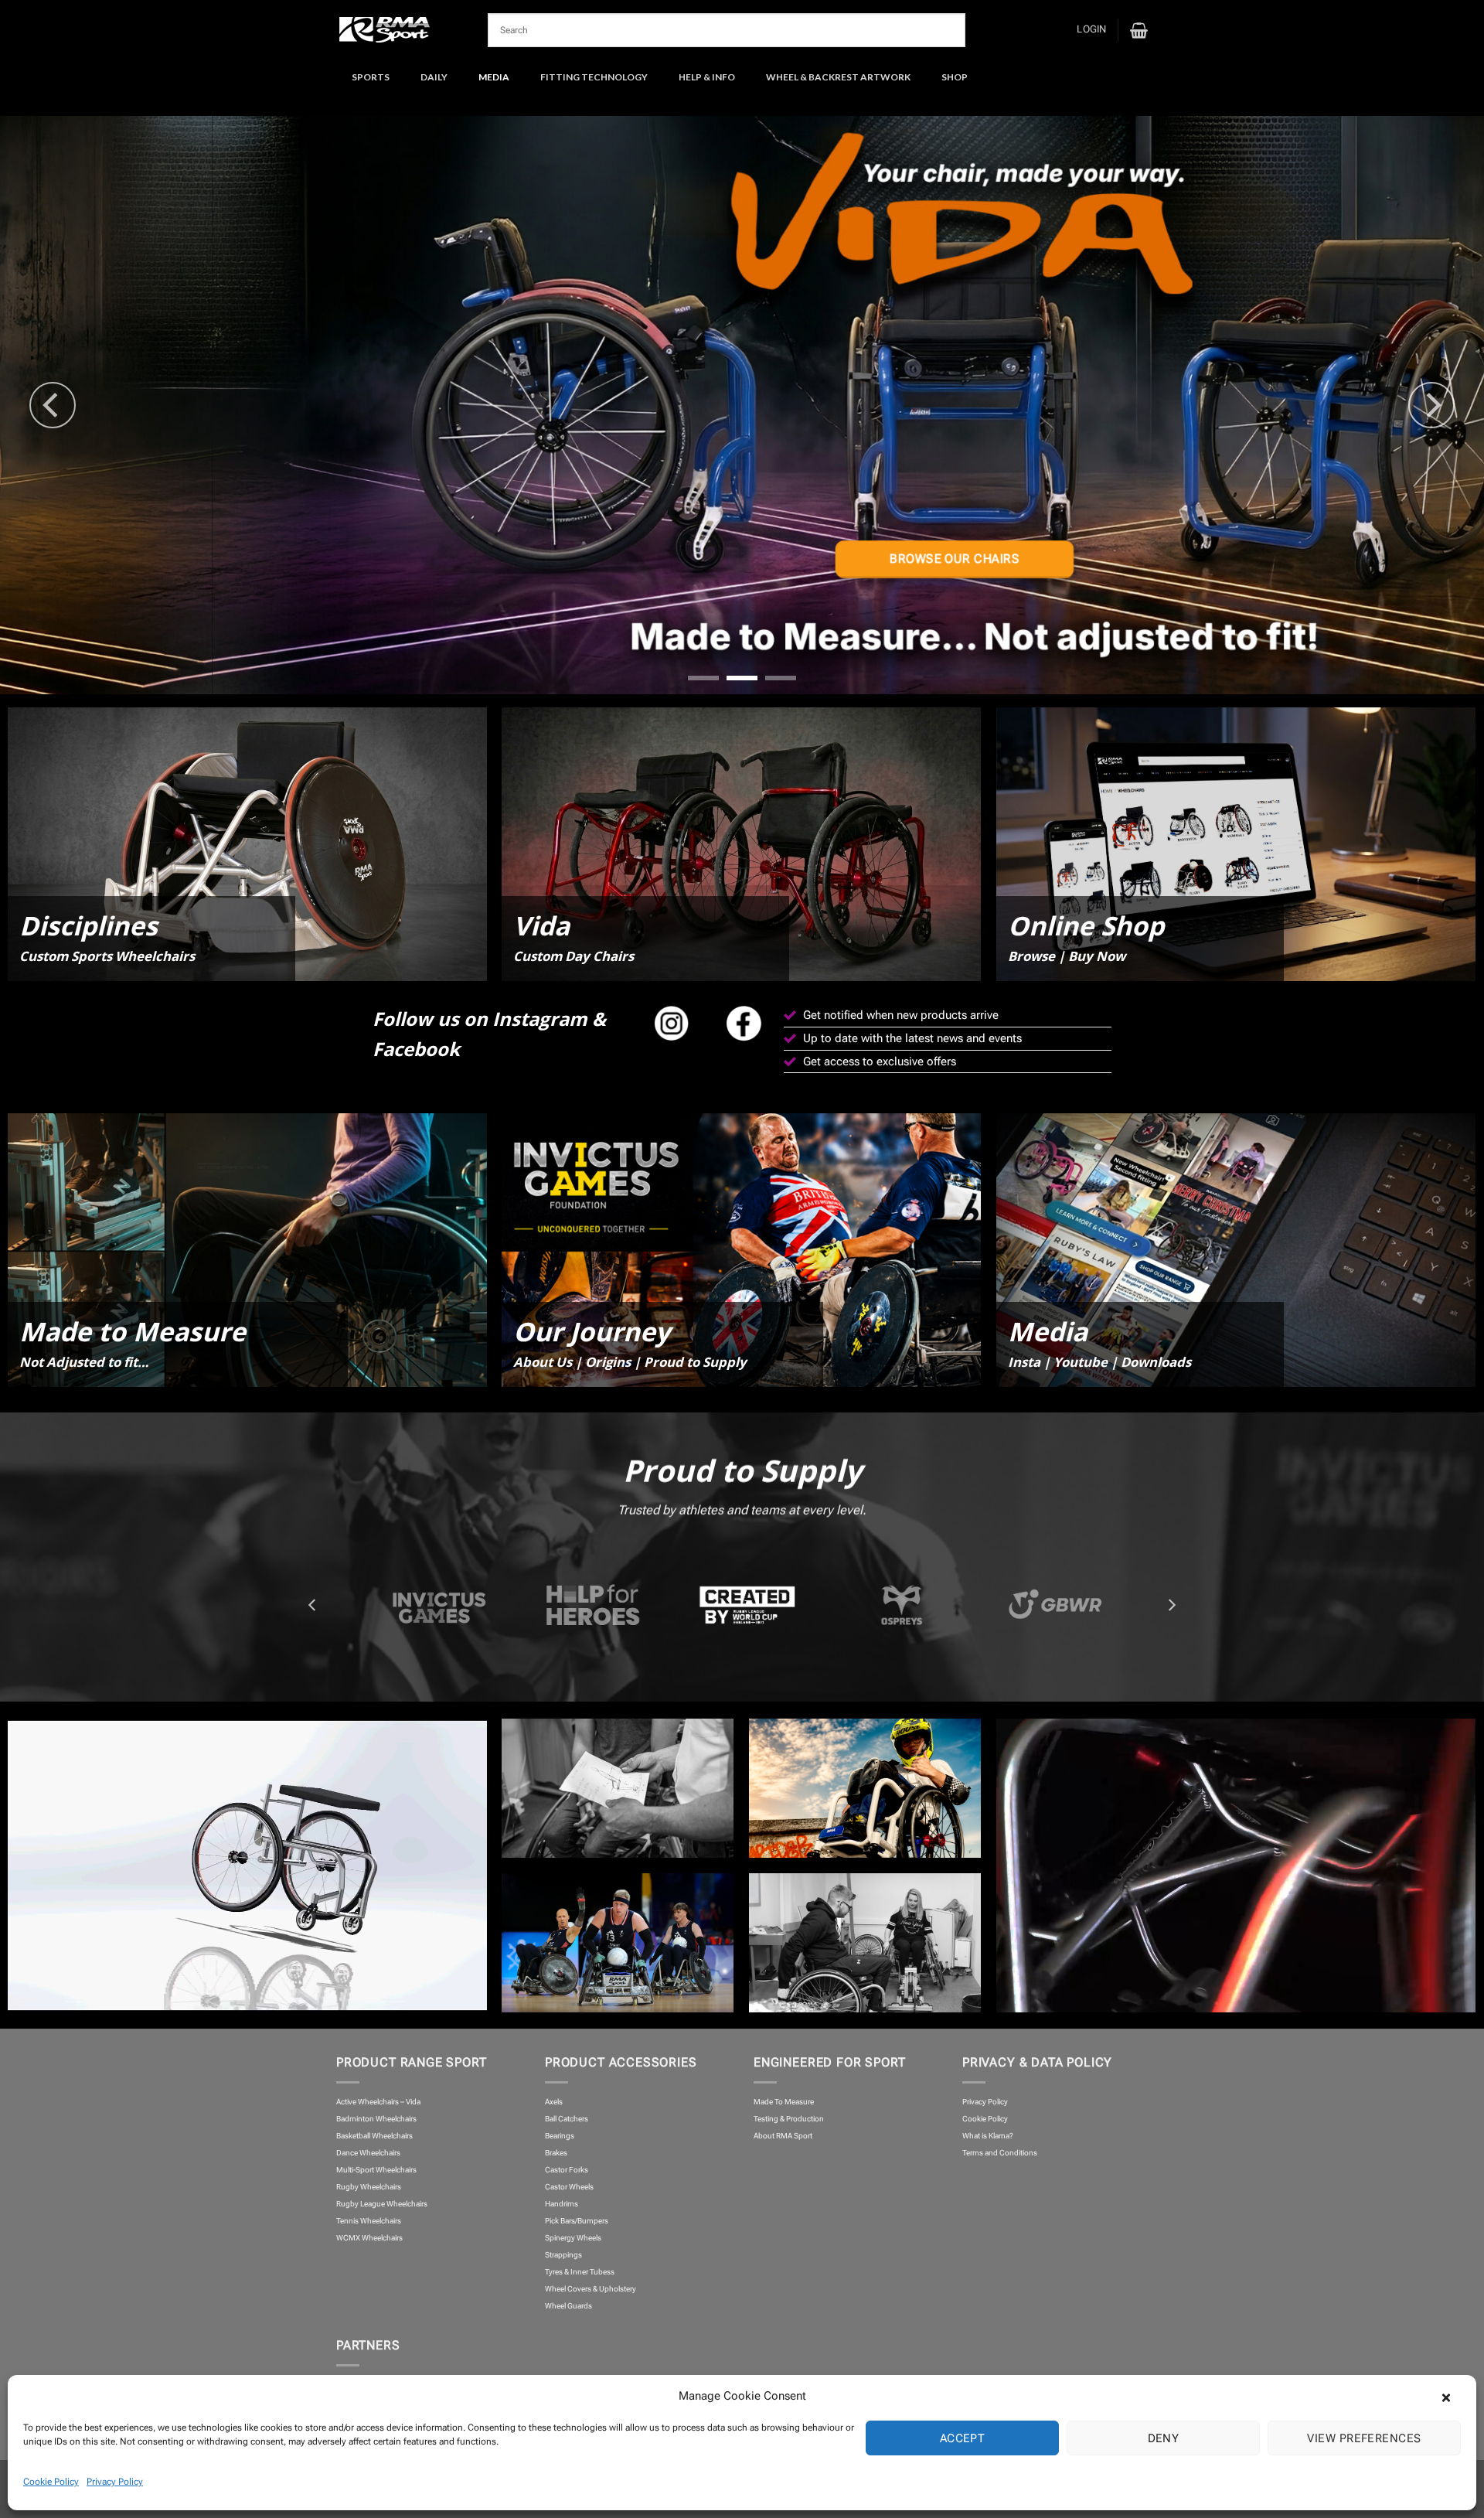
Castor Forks (567, 2170)
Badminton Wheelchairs (376, 2119)
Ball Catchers (567, 2119)
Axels (554, 2102)
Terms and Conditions (1000, 2153)
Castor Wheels (569, 2187)
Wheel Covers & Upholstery (591, 2289)
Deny (1164, 2438)
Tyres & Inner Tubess (580, 2272)
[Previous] (53, 405)
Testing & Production (789, 2119)
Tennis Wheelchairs (369, 2221)
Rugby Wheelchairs (369, 2187)
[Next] (1431, 405)
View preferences (1364, 2438)
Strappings (563, 2255)
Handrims (562, 2204)
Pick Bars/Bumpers (577, 2221)
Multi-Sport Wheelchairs (376, 2170)
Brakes (556, 2153)
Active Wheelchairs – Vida (378, 2102)
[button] (1453, 2396)
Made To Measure (784, 2102)
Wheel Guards (568, 2306)
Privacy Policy (115, 2482)
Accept (963, 2438)
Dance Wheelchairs (368, 2153)
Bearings (560, 2136)
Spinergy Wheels (573, 2238)
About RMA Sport (783, 2136)
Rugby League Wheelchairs (382, 2204)
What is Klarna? (988, 2136)
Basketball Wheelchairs (374, 2136)
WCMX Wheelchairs (369, 2238)
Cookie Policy (51, 2482)
